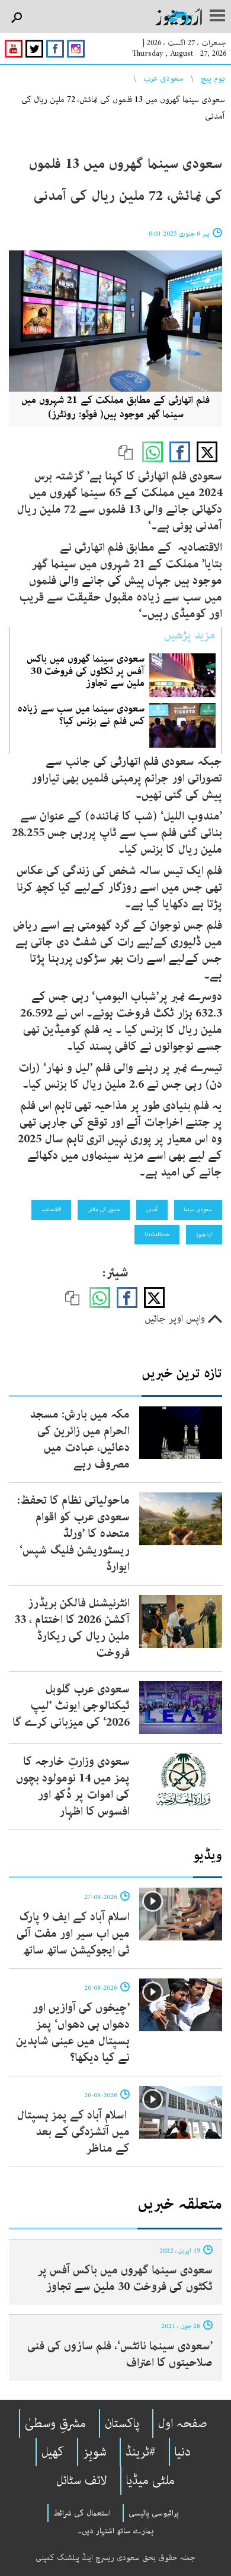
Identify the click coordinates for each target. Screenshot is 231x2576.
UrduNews (157, 1234)
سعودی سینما (198, 1209)
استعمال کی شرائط (82, 2513)
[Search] (16, 18)
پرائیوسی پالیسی (154, 2513)
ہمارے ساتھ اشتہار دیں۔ (116, 2531)
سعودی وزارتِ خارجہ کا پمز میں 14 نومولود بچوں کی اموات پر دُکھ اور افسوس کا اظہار (73, 1786)
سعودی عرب (163, 78)
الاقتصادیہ (51, 1209)
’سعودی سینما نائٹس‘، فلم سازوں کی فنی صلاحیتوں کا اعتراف (120, 2354)
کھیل (53, 2452)
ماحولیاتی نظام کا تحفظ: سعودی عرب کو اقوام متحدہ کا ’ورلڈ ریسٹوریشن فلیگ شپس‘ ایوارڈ (73, 1534)
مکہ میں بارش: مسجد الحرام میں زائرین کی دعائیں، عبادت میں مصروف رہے (80, 1439)
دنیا (183, 2452)
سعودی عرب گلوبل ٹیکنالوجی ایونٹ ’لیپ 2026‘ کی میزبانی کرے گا (71, 1706)
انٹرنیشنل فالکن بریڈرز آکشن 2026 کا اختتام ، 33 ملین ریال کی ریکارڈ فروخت (72, 1628)
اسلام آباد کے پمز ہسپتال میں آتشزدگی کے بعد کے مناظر (73, 2132)
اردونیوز (204, 1234)
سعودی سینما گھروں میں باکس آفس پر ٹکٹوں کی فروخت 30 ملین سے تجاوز (86, 671)
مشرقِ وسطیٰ (55, 2423)
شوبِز (95, 2452)
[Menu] (217, 17)
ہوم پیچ (213, 78)
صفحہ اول (183, 2423)
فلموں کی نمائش (104, 1209)
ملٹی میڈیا (150, 2480)
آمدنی (152, 1209)
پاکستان (122, 2423)
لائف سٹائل (82, 2480)
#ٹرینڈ (141, 2452)
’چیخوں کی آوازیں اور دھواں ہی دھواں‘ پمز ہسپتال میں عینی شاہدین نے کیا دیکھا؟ (73, 2033)
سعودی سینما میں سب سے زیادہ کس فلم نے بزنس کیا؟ (81, 714)
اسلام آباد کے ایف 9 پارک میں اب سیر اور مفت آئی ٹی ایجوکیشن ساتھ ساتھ (73, 1934)
